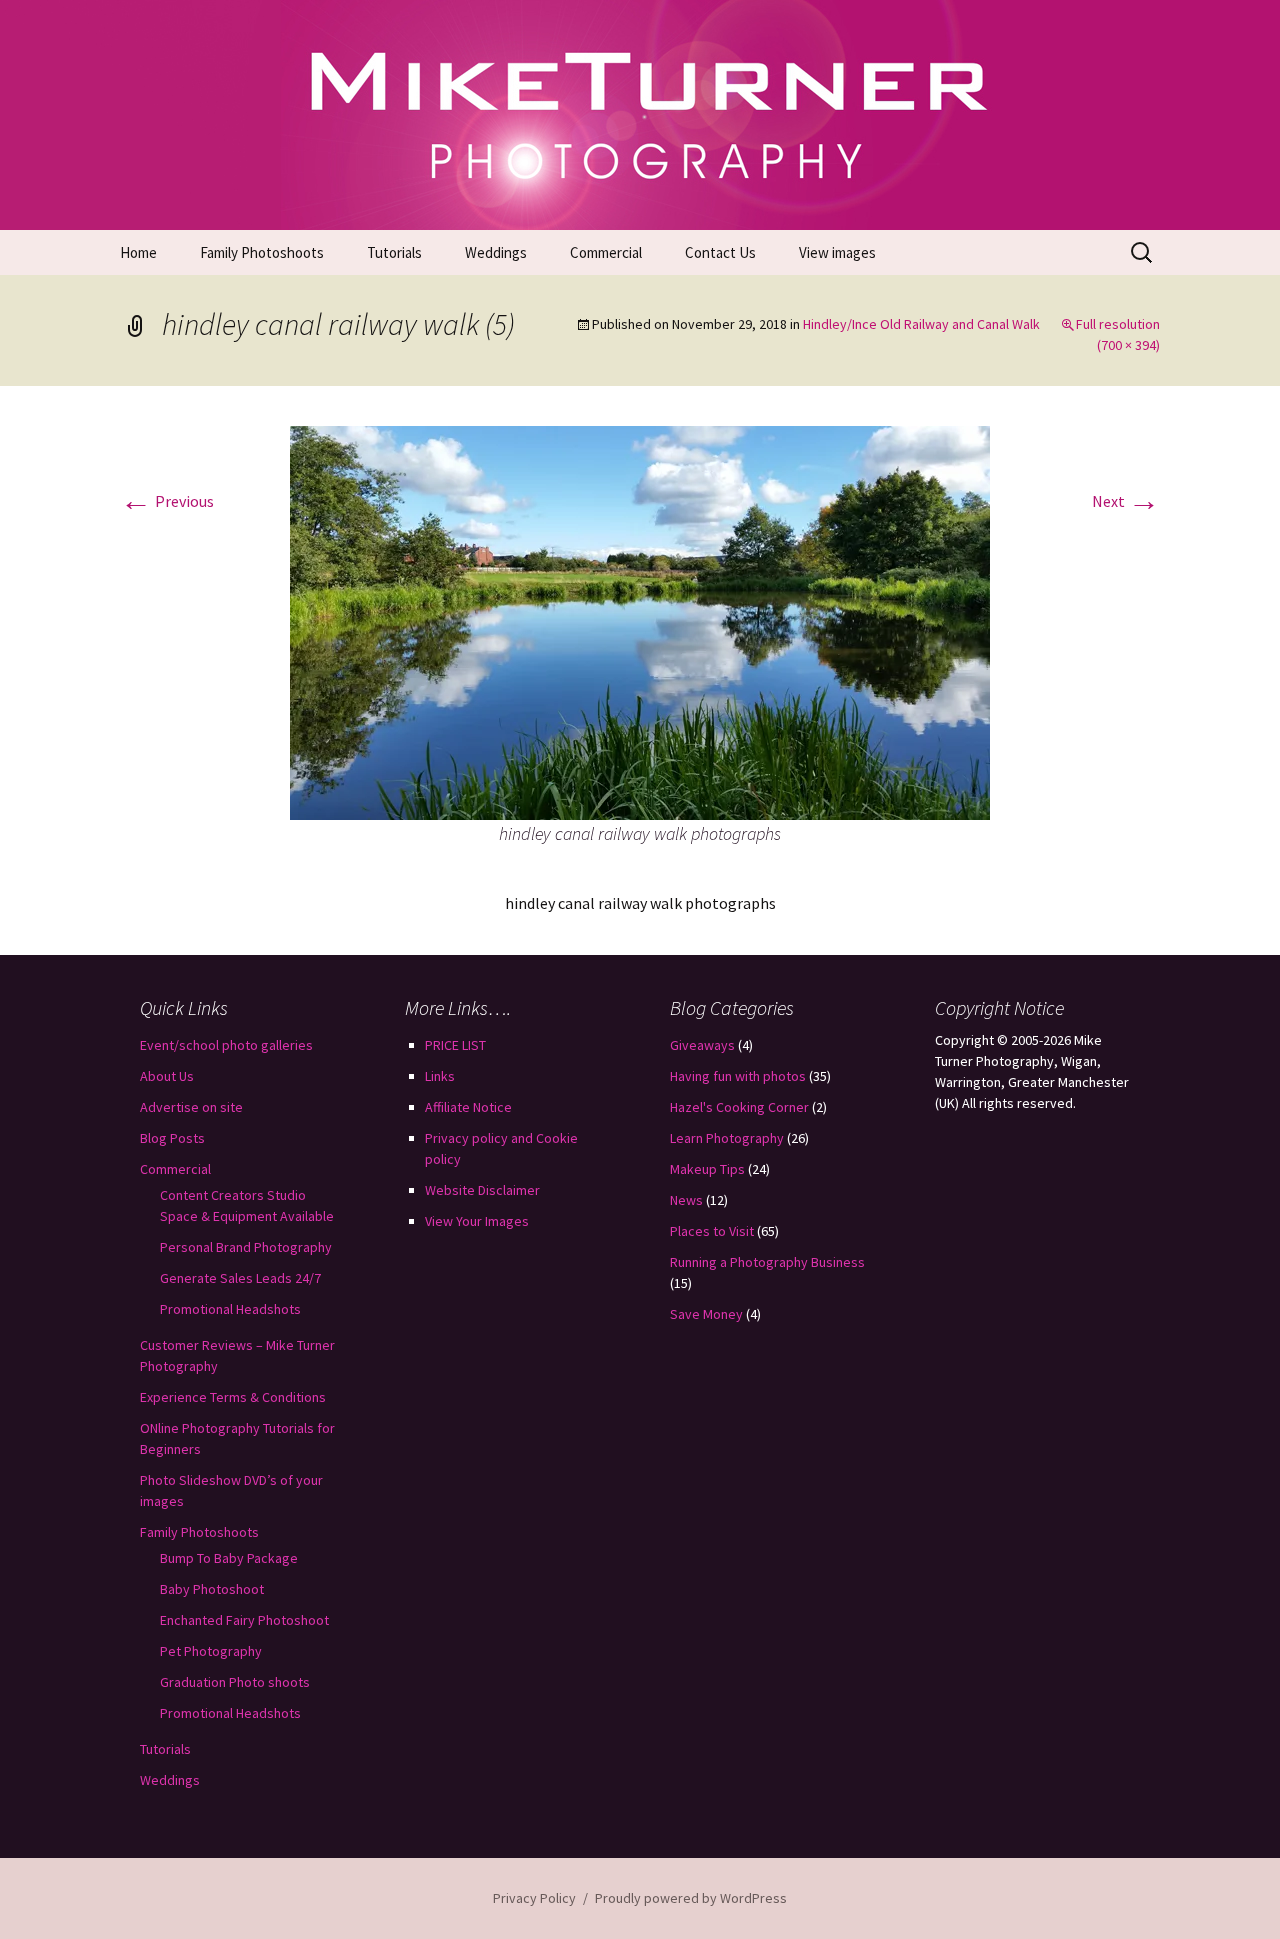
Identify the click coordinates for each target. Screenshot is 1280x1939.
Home (138, 252)
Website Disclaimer (482, 1190)
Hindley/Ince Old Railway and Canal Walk (921, 324)
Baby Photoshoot (212, 1589)
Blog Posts (172, 1138)
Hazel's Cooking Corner (739, 1107)
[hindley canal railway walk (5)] (640, 621)
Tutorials (394, 252)
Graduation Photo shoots (235, 1682)
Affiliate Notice (468, 1107)
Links (440, 1076)
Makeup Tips (707, 1169)
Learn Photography (727, 1138)
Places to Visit (712, 1231)
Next (1126, 501)
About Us (167, 1076)
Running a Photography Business (767, 1262)
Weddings (496, 252)
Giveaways (702, 1045)
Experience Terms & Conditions (233, 1397)
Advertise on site (191, 1107)
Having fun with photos (738, 1076)
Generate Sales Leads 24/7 (240, 1278)
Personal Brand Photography (246, 1247)
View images (837, 252)
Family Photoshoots (262, 252)
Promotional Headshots (230, 1309)
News (686, 1200)
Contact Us (720, 252)
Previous (167, 501)
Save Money (706, 1314)
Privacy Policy (534, 1898)
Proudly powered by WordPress (691, 1898)
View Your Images (477, 1221)
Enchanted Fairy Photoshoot (244, 1620)
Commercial (606, 252)
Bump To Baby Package (229, 1558)
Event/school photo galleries (226, 1045)
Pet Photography (211, 1651)
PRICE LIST (455, 1045)
